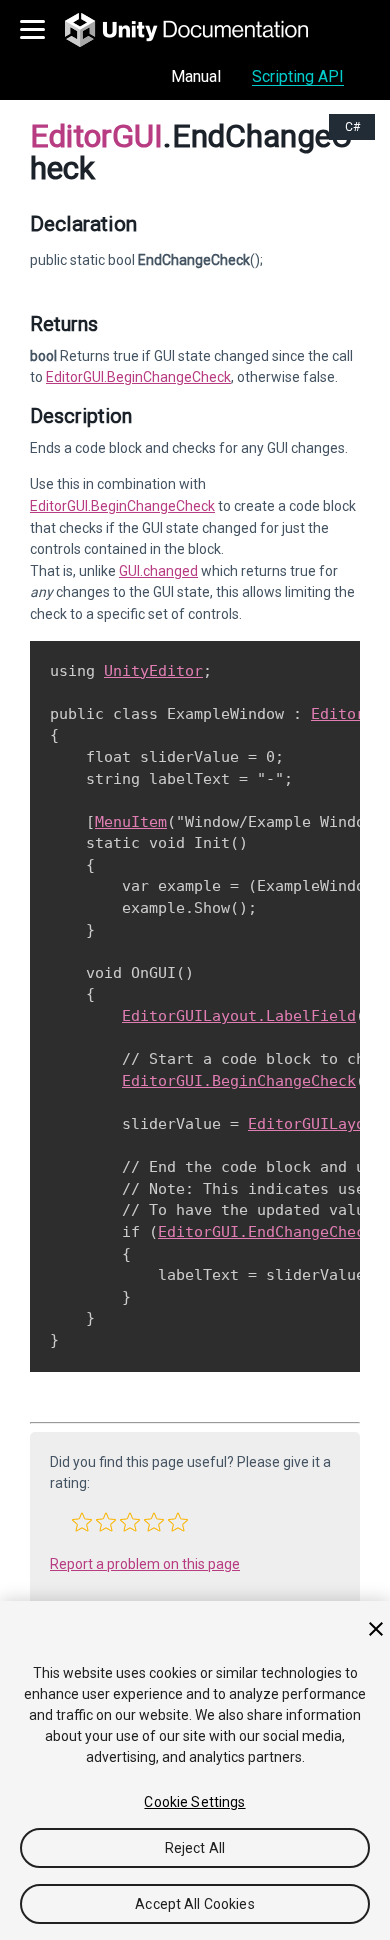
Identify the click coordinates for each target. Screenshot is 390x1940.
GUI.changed (158, 571)
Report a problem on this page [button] (145, 1564)
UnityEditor (153, 671)
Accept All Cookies (195, 1904)
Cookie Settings (194, 1802)
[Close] (376, 1629)
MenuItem (131, 822)
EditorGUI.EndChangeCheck (266, 1232)
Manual (196, 76)
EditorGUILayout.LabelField (239, 1016)
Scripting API (298, 76)
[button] (82, 1522)
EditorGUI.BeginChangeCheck (138, 377)
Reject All (195, 1848)
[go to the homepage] (200, 30)
